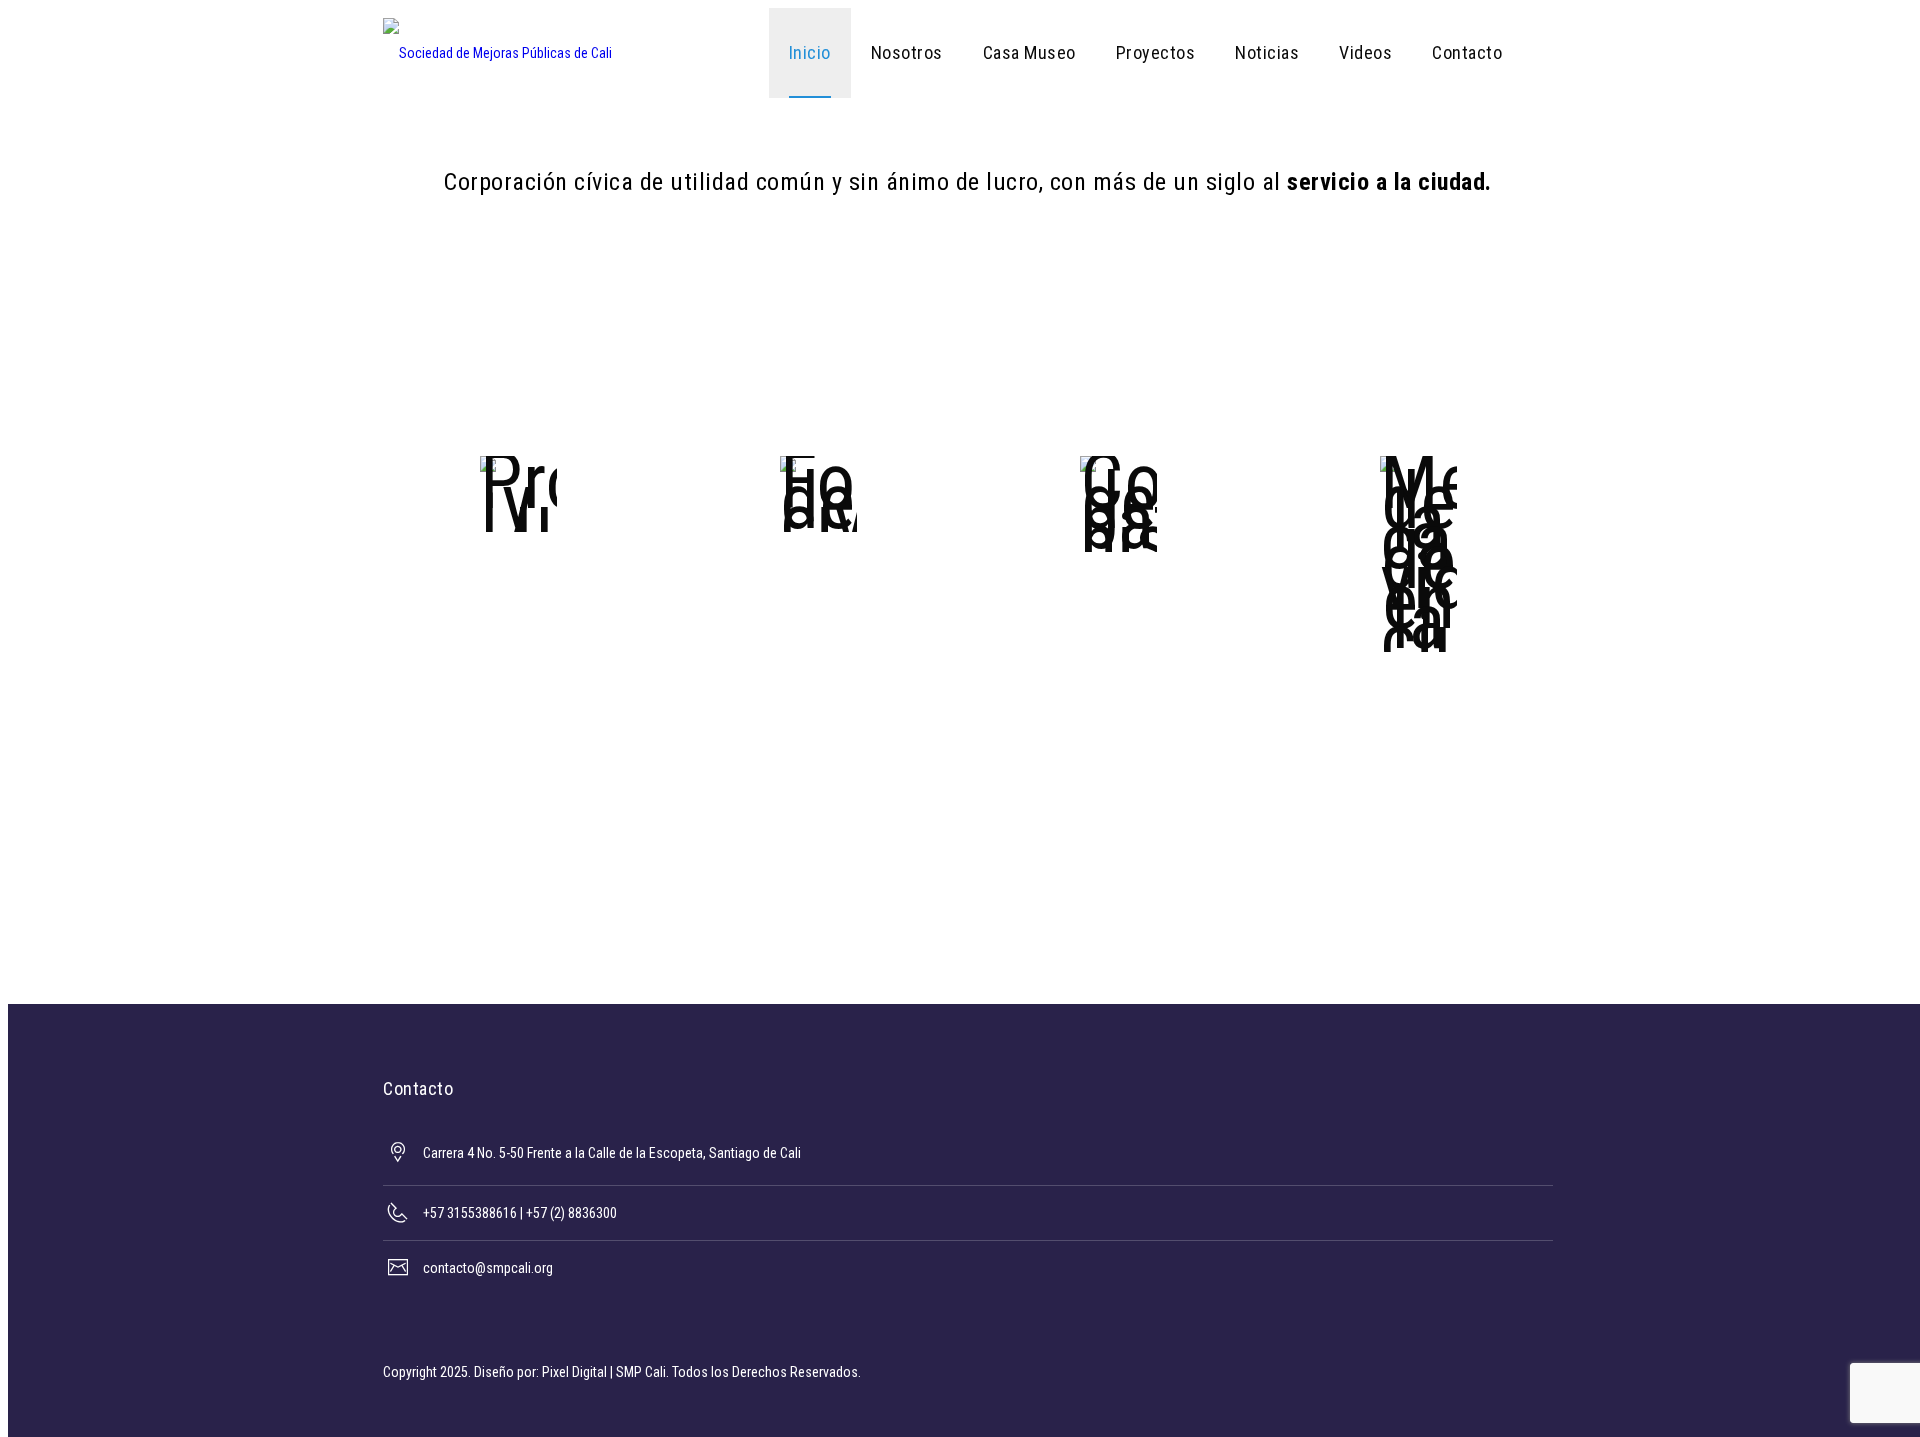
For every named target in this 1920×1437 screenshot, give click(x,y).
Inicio (810, 52)
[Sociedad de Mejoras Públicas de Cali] (497, 53)
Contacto (1467, 52)
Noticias (1267, 52)
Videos (1365, 52)
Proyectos (1156, 52)
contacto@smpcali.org (488, 1268)
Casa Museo (1029, 52)
